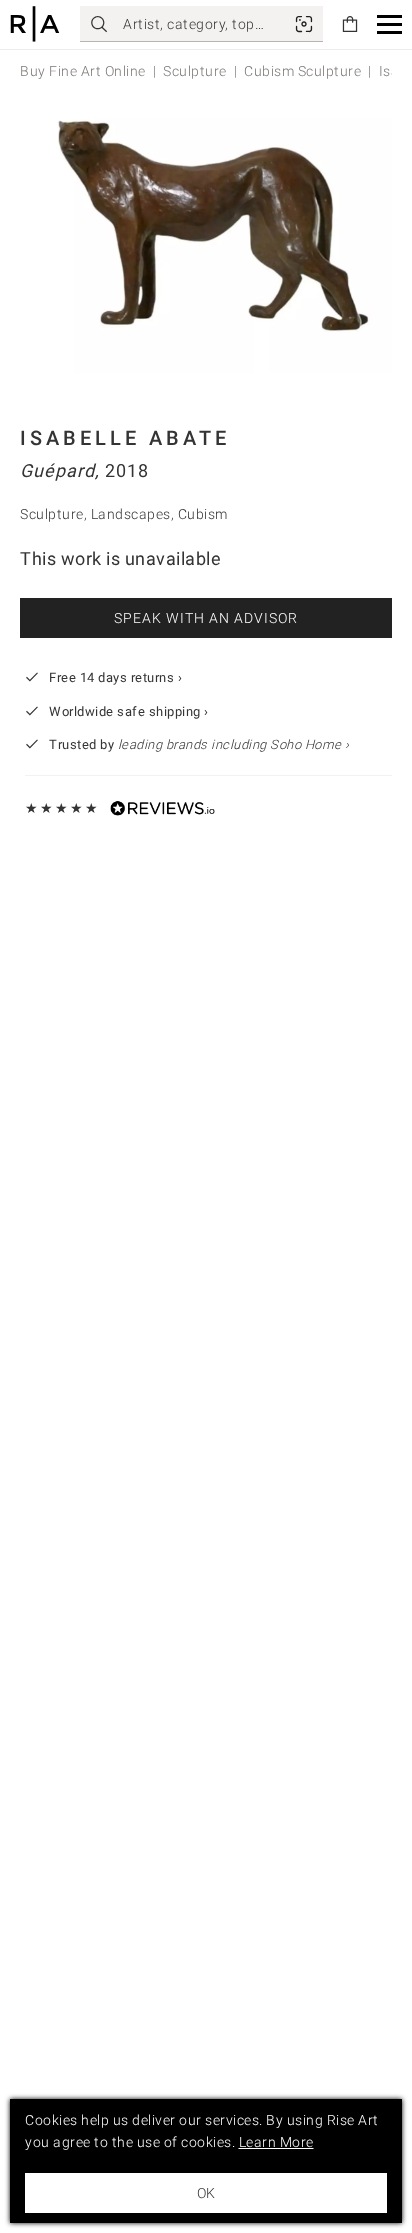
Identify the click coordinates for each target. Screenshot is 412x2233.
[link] (304, 24)
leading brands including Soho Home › (234, 744)
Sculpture (195, 71)
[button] (389, 24)
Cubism (203, 514)
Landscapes (131, 514)
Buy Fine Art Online (83, 71)
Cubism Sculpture (302, 71)
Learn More (276, 2142)
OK (206, 2193)
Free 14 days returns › (115, 677)
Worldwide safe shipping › (129, 711)
